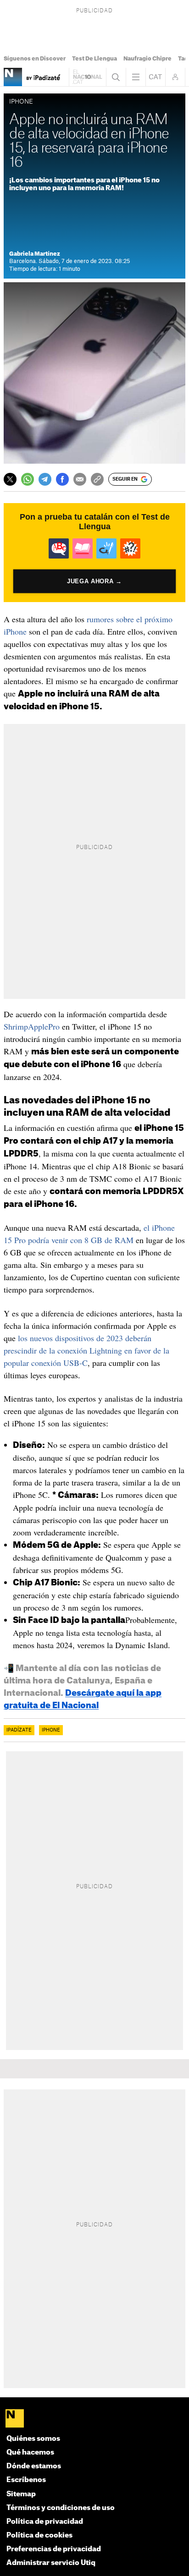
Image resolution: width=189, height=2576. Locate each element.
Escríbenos (26, 2480)
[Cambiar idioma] (156, 77)
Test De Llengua (94, 59)
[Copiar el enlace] (97, 479)
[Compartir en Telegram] (45, 479)
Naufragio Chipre (147, 59)
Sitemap (21, 2494)
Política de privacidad (45, 2522)
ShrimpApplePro (32, 1026)
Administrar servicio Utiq (51, 2563)
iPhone (51, 1730)
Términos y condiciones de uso (61, 2508)
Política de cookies (39, 2535)
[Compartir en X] (10, 479)
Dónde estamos (34, 2466)
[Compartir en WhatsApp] (28, 479)
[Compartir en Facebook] (62, 479)
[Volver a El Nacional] (88, 77)
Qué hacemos (30, 2453)
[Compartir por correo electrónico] (80, 479)
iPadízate (19, 1730)
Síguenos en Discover (35, 59)
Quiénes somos (33, 2439)
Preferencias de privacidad (54, 2549)
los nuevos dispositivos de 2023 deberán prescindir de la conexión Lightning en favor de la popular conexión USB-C (86, 1350)
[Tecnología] (13, 77)
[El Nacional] (94, 2419)
